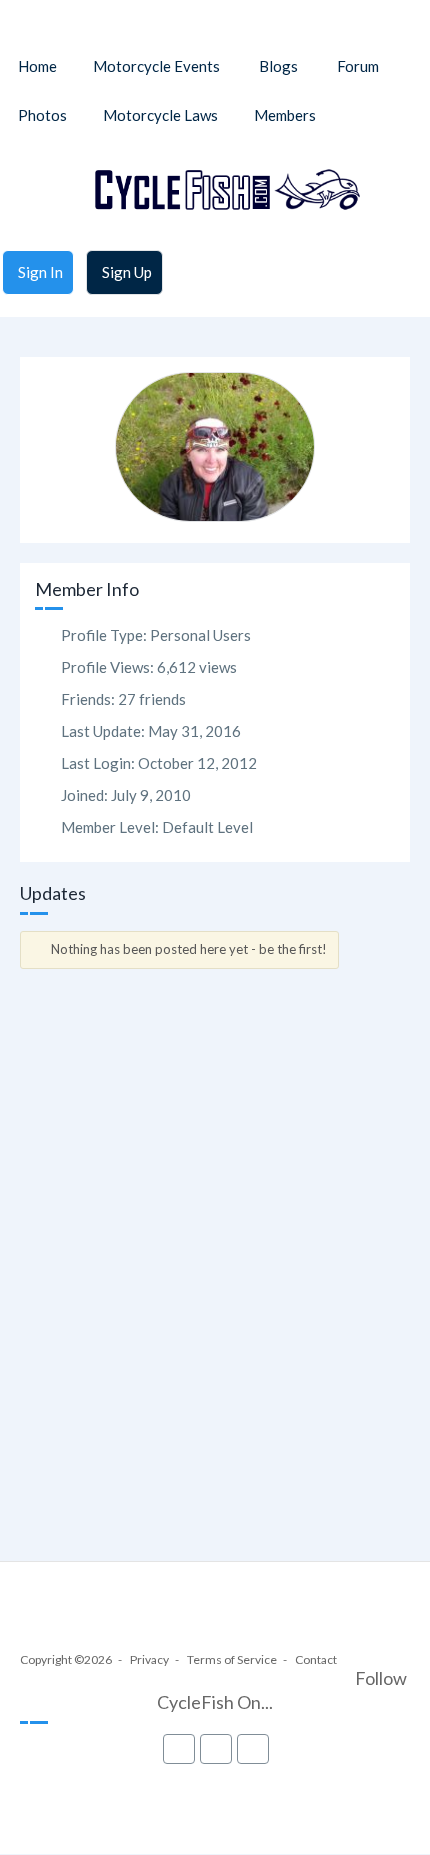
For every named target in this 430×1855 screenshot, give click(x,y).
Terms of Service (232, 1659)
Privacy (149, 1659)
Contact (316, 1659)
